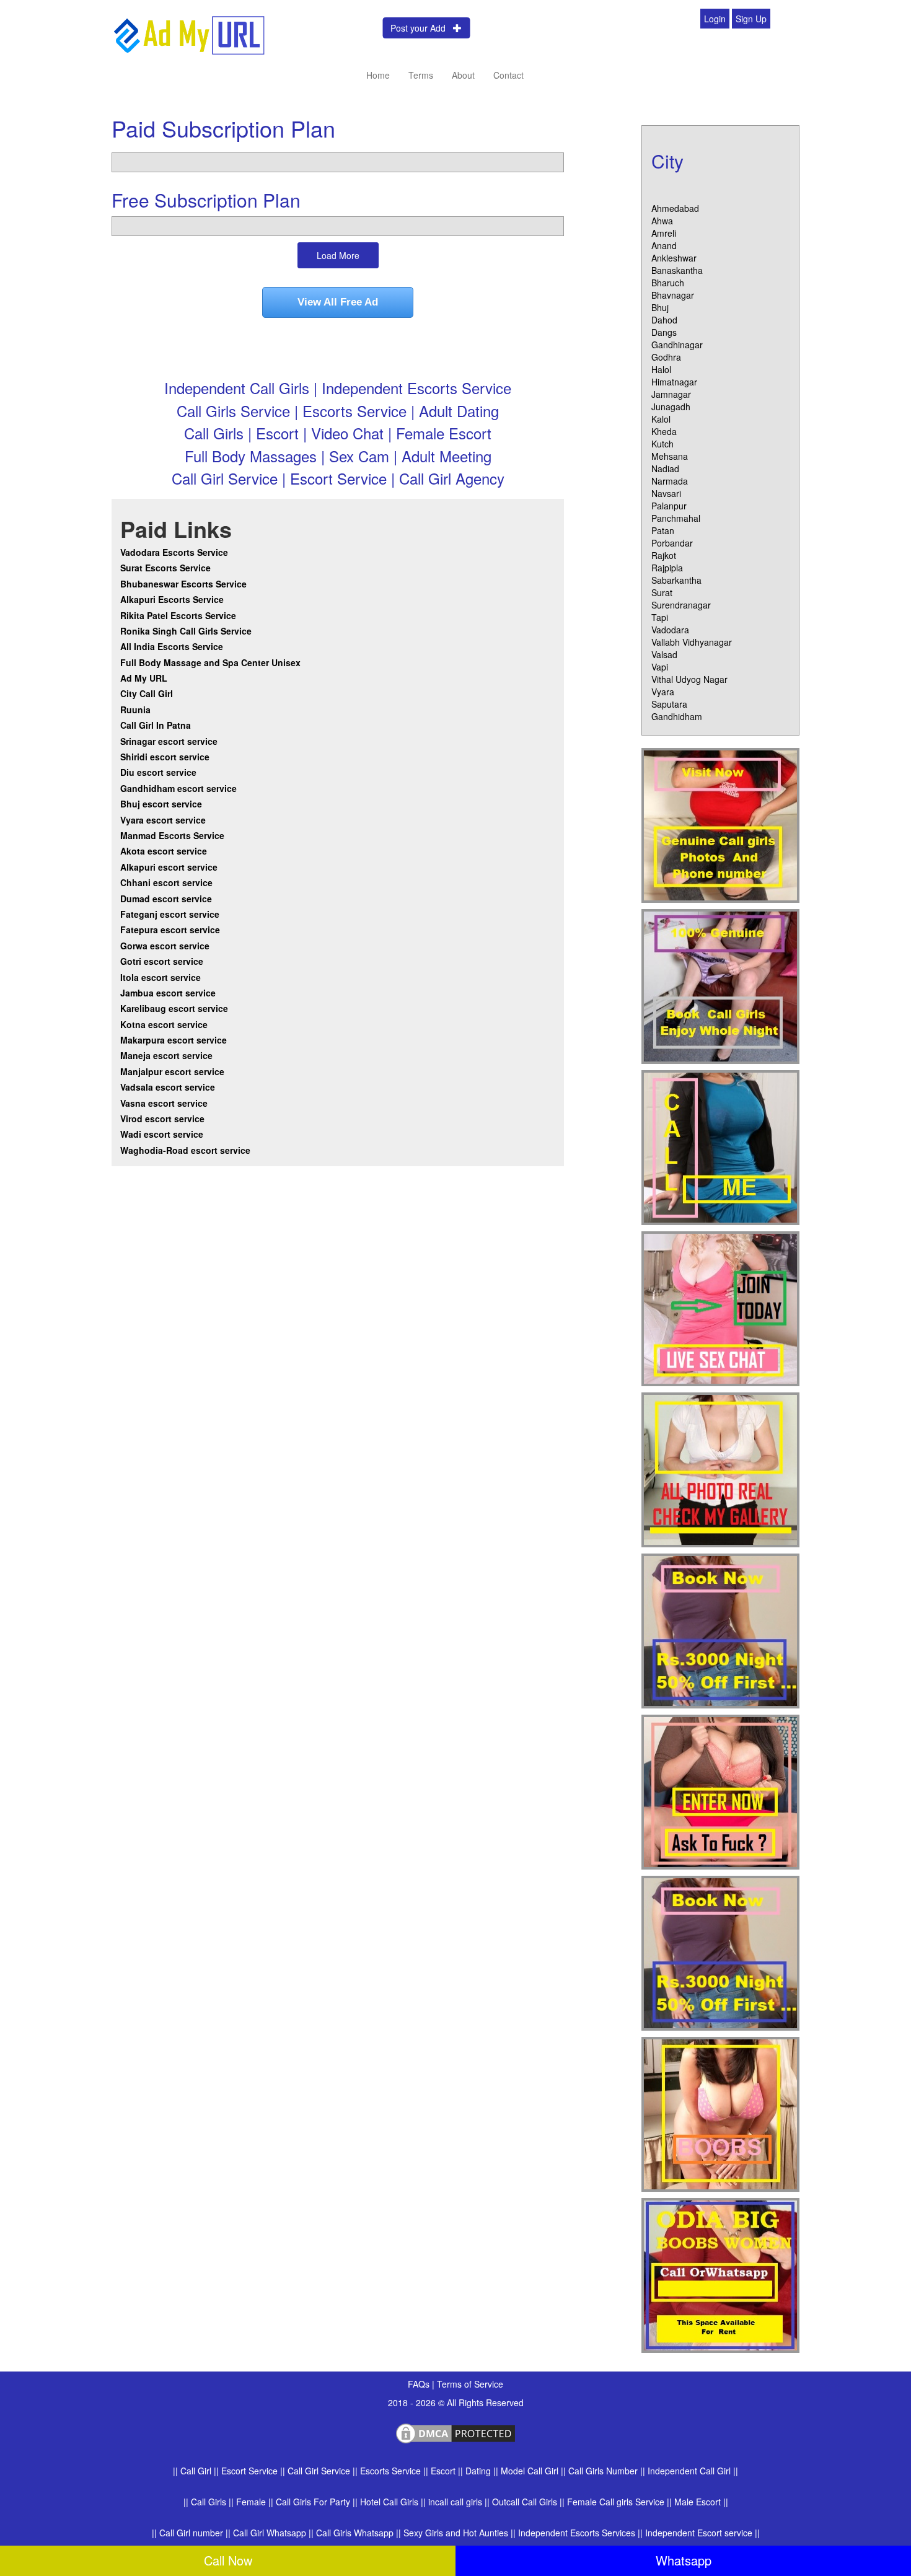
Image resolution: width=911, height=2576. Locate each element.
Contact (508, 75)
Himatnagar (674, 382)
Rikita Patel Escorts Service (178, 615)
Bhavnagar (673, 295)
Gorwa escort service (165, 946)
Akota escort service (164, 851)
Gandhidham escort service (178, 788)
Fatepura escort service (170, 930)
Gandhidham (677, 716)
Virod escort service (162, 1119)
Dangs (664, 332)
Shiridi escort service (165, 757)
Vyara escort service (163, 820)
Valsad (664, 654)
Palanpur (669, 506)
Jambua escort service (168, 993)
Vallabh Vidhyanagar (692, 642)
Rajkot (664, 555)
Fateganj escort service (170, 914)
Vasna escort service (164, 1103)
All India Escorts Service (172, 646)
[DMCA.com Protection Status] (455, 2432)
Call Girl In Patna (156, 725)
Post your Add (422, 28)
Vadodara (670, 630)
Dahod (664, 320)
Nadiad (665, 468)
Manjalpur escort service (172, 1071)
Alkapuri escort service (169, 867)
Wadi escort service (162, 1134)
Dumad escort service (166, 899)
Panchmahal (676, 518)
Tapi (660, 617)
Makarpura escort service (174, 1040)
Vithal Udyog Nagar (689, 679)
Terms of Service (470, 2384)
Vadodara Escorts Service (174, 552)
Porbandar (672, 543)
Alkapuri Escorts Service (172, 599)
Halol (661, 369)
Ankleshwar (674, 258)
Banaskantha (677, 270)
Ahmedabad (675, 208)
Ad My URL (144, 678)
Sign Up (751, 19)
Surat (662, 592)
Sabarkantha (676, 580)
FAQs (420, 2384)
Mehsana (670, 456)
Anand (664, 245)
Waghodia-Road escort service (185, 1150)
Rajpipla (667, 568)
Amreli (664, 233)
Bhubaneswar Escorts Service (183, 584)
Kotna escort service (164, 1024)
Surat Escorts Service (165, 568)
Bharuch (668, 283)
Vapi (660, 667)
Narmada (670, 481)
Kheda (664, 431)
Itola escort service (161, 977)
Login (715, 19)
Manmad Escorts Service (172, 835)
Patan (663, 530)
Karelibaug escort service (174, 1008)
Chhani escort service (166, 882)
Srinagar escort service (169, 741)
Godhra (666, 357)
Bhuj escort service (161, 804)
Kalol (661, 419)
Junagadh (671, 407)
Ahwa (662, 221)
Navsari (666, 493)
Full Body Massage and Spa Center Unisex (210, 662)
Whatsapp (684, 2560)
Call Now (228, 2560)
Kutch (662, 444)
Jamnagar (671, 394)
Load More (338, 255)
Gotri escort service (162, 961)
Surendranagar (681, 605)
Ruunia (135, 710)
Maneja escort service (166, 1055)
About (463, 75)
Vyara (663, 692)
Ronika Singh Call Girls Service (186, 631)
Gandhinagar (677, 345)
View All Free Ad (338, 302)
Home (378, 75)
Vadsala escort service (168, 1087)
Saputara (669, 704)
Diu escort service (158, 772)
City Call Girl (148, 693)
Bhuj (660, 307)
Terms (421, 75)
